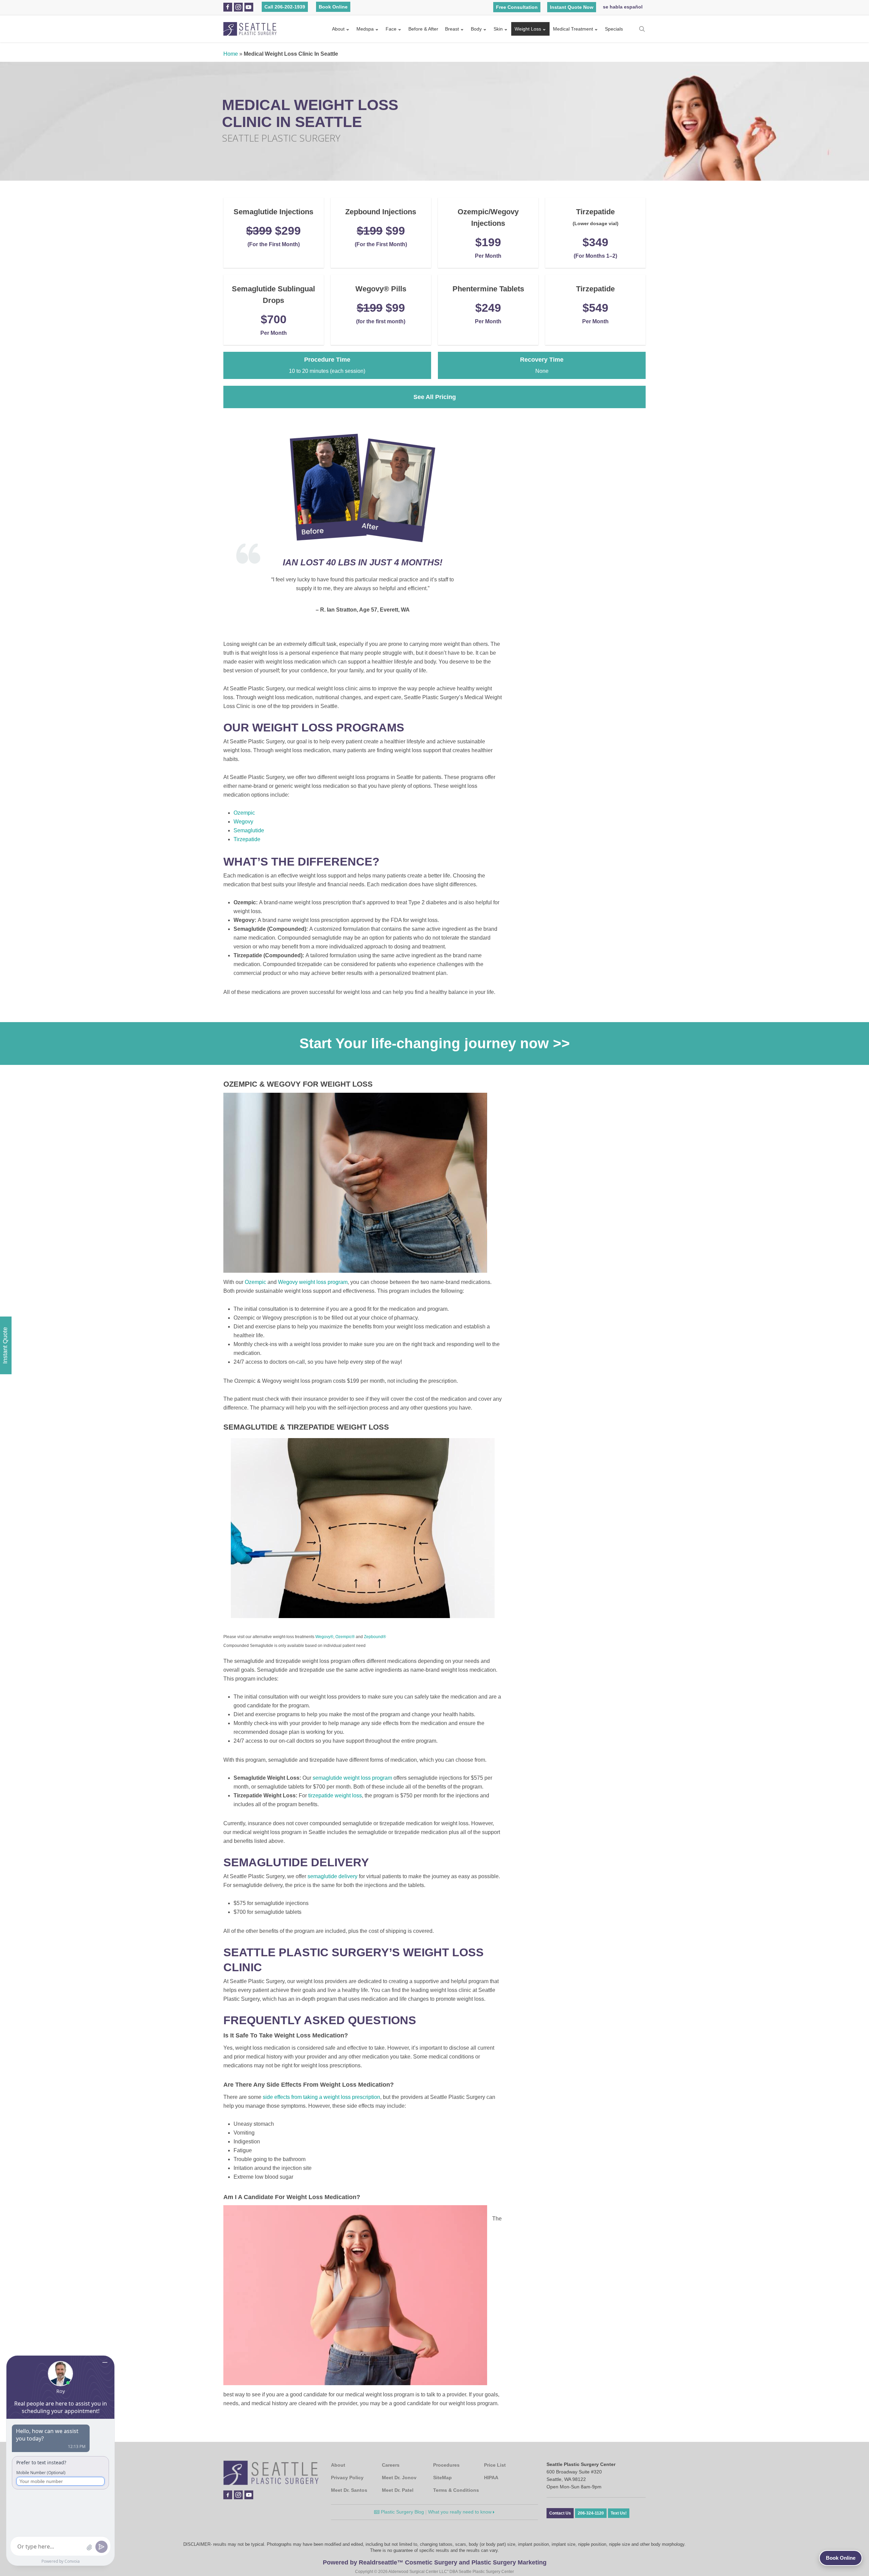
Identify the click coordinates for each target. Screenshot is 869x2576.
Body (476, 29)
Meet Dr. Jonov (399, 2478)
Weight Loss (528, 29)
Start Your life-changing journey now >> (435, 1043)
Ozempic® (345, 1637)
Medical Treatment (573, 29)
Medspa (365, 29)
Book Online (333, 7)
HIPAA (491, 2478)
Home (231, 54)
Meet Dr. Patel (398, 2490)
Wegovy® (324, 1637)
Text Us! (619, 2513)
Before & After (423, 29)
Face (391, 29)
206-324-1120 (591, 2513)
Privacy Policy (347, 2478)
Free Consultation (517, 7)
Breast (452, 29)
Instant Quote (5, 1345)
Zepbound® (375, 1637)
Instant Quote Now (572, 7)
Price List (495, 2465)
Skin (498, 29)
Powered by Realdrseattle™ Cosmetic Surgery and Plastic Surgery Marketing (435, 2562)
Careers (391, 2465)
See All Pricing (435, 397)
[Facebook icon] (228, 7)
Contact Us (560, 2513)
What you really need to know (460, 2512)
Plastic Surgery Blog (402, 2512)
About (338, 29)
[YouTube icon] (248, 7)
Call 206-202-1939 (285, 7)
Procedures (446, 2465)
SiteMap (442, 2478)
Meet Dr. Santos (349, 2490)
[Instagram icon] (238, 7)
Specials (614, 29)
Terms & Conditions (456, 2490)
